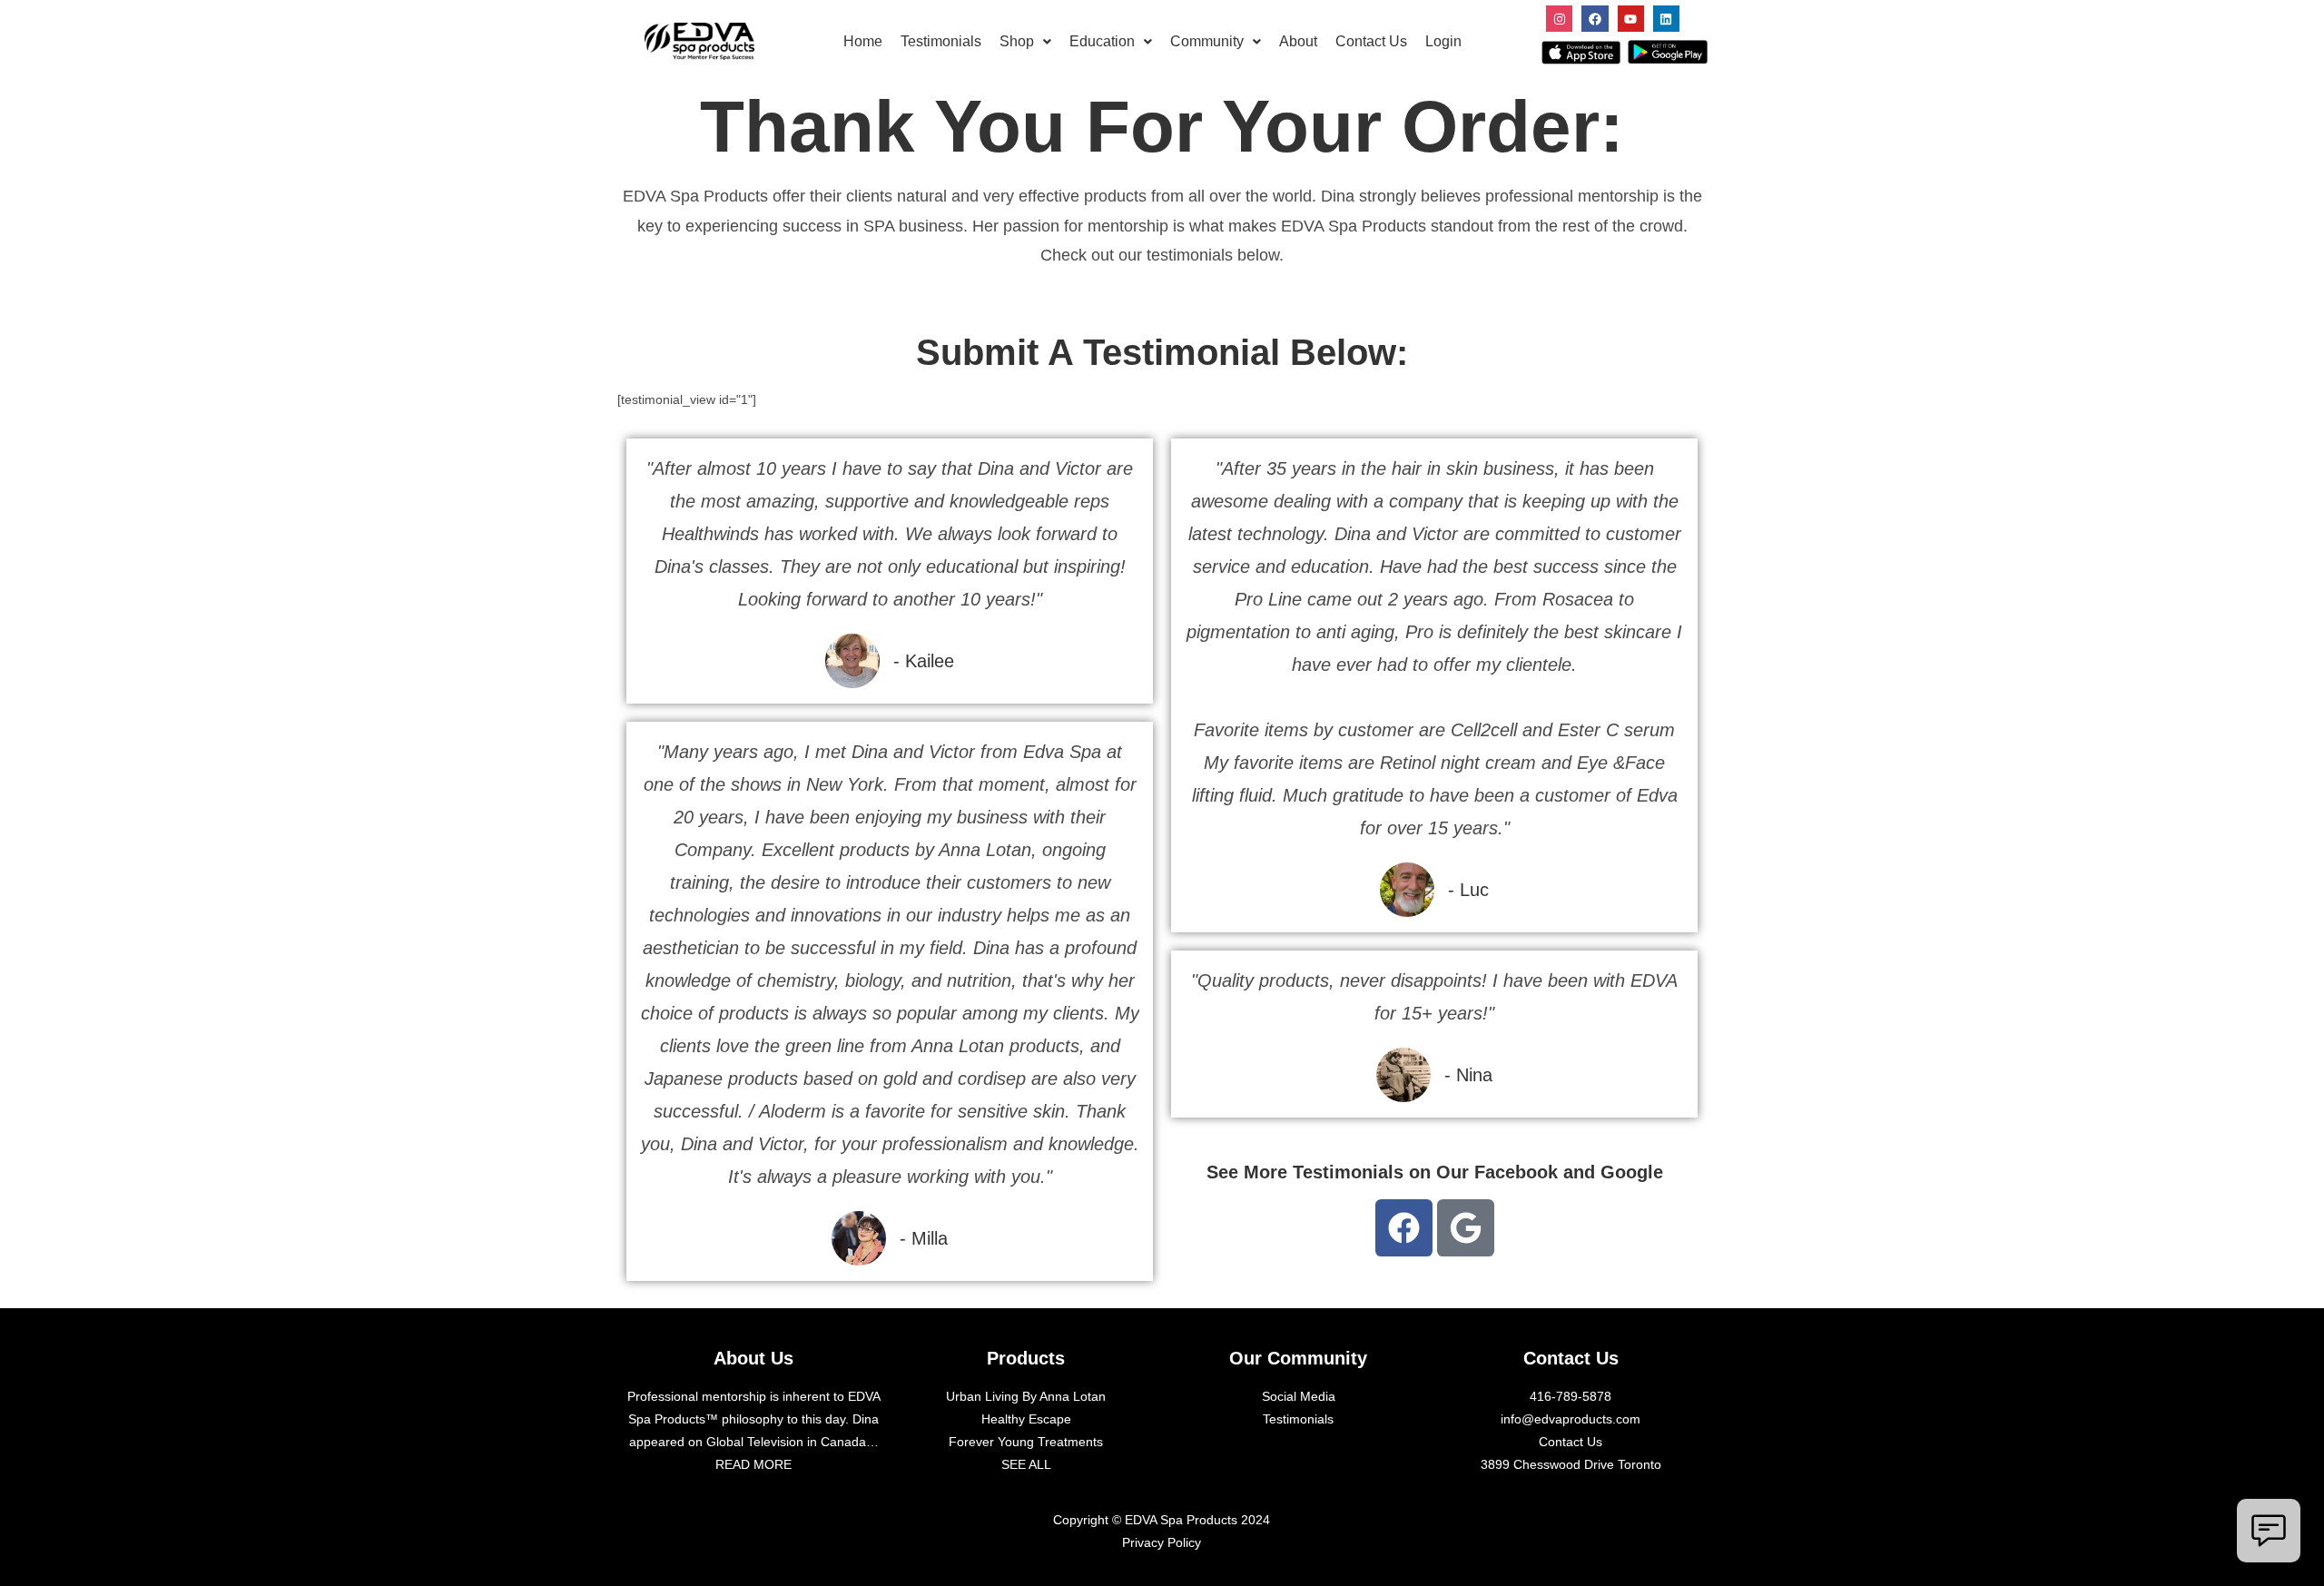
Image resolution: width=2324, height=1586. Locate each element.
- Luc (1468, 890)
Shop (1017, 41)
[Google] (1466, 1228)
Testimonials (941, 41)
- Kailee (924, 661)
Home (863, 41)
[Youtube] (1631, 19)
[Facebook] (1595, 19)
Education (1102, 41)
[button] (1025, 42)
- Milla (924, 1238)
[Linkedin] (1666, 19)
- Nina (1468, 1075)
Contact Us (1371, 41)
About (1298, 41)
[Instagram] (1559, 19)
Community (1207, 41)
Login (1443, 41)
